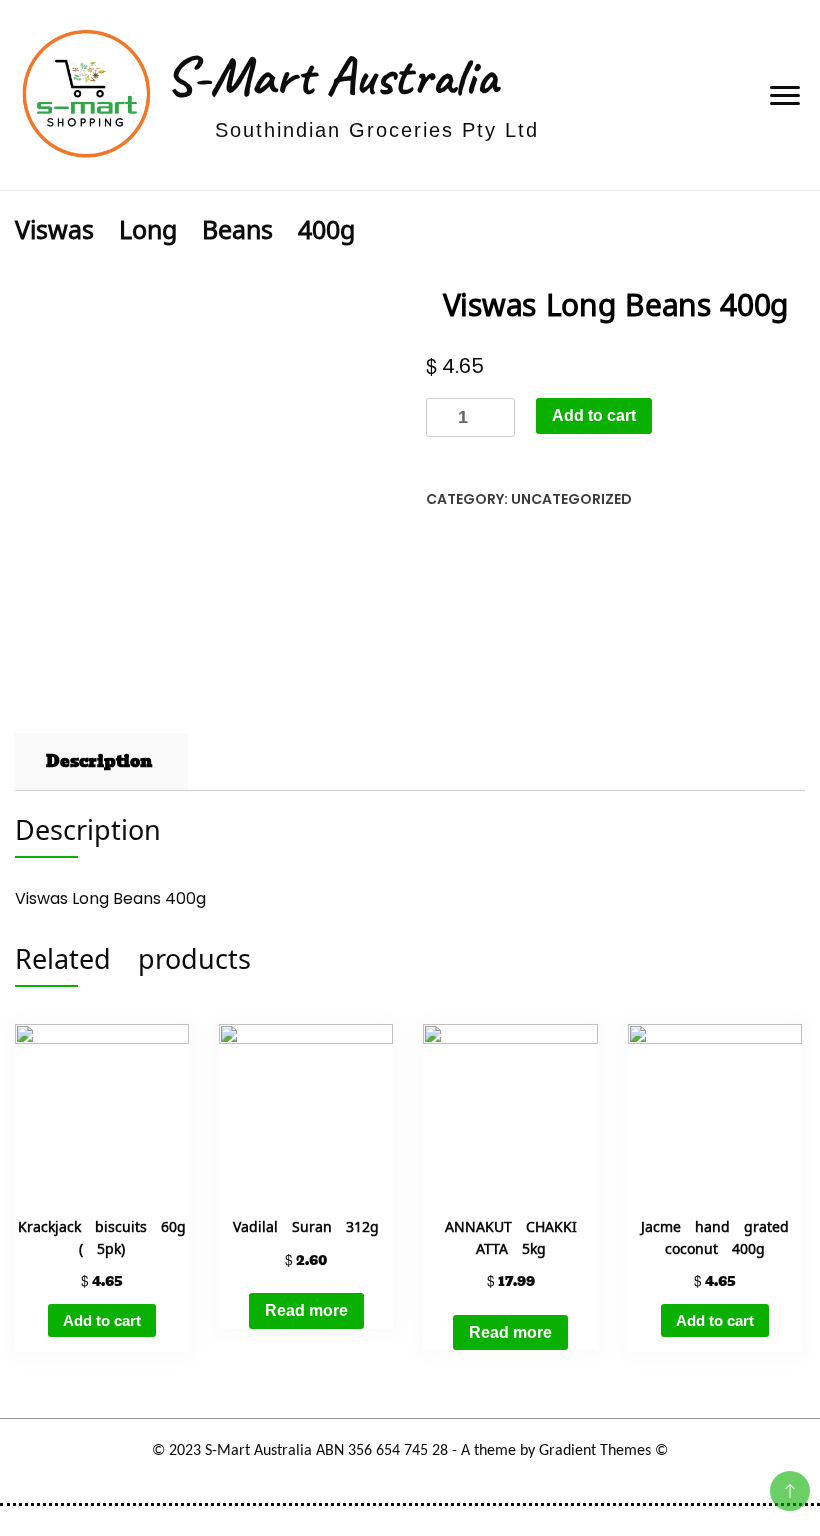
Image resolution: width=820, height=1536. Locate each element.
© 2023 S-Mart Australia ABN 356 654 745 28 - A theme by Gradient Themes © (410, 1451)
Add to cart (594, 415)
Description (99, 761)
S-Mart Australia (331, 76)
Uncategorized (571, 499)
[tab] (99, 762)
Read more (306, 1310)
